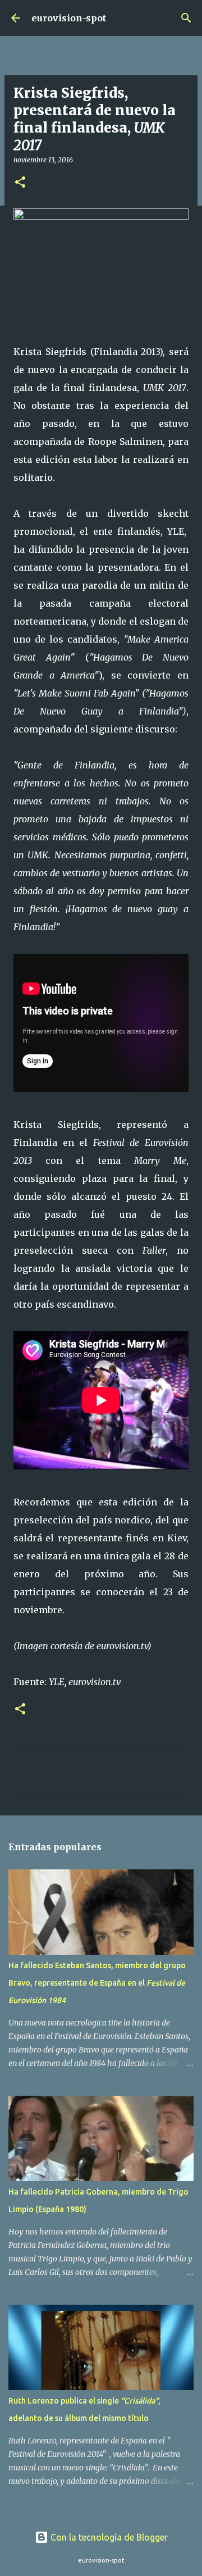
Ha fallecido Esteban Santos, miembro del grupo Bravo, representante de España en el (97, 1983)
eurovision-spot (69, 18)
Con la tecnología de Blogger (108, 2537)
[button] (20, 183)
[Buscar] (186, 18)
